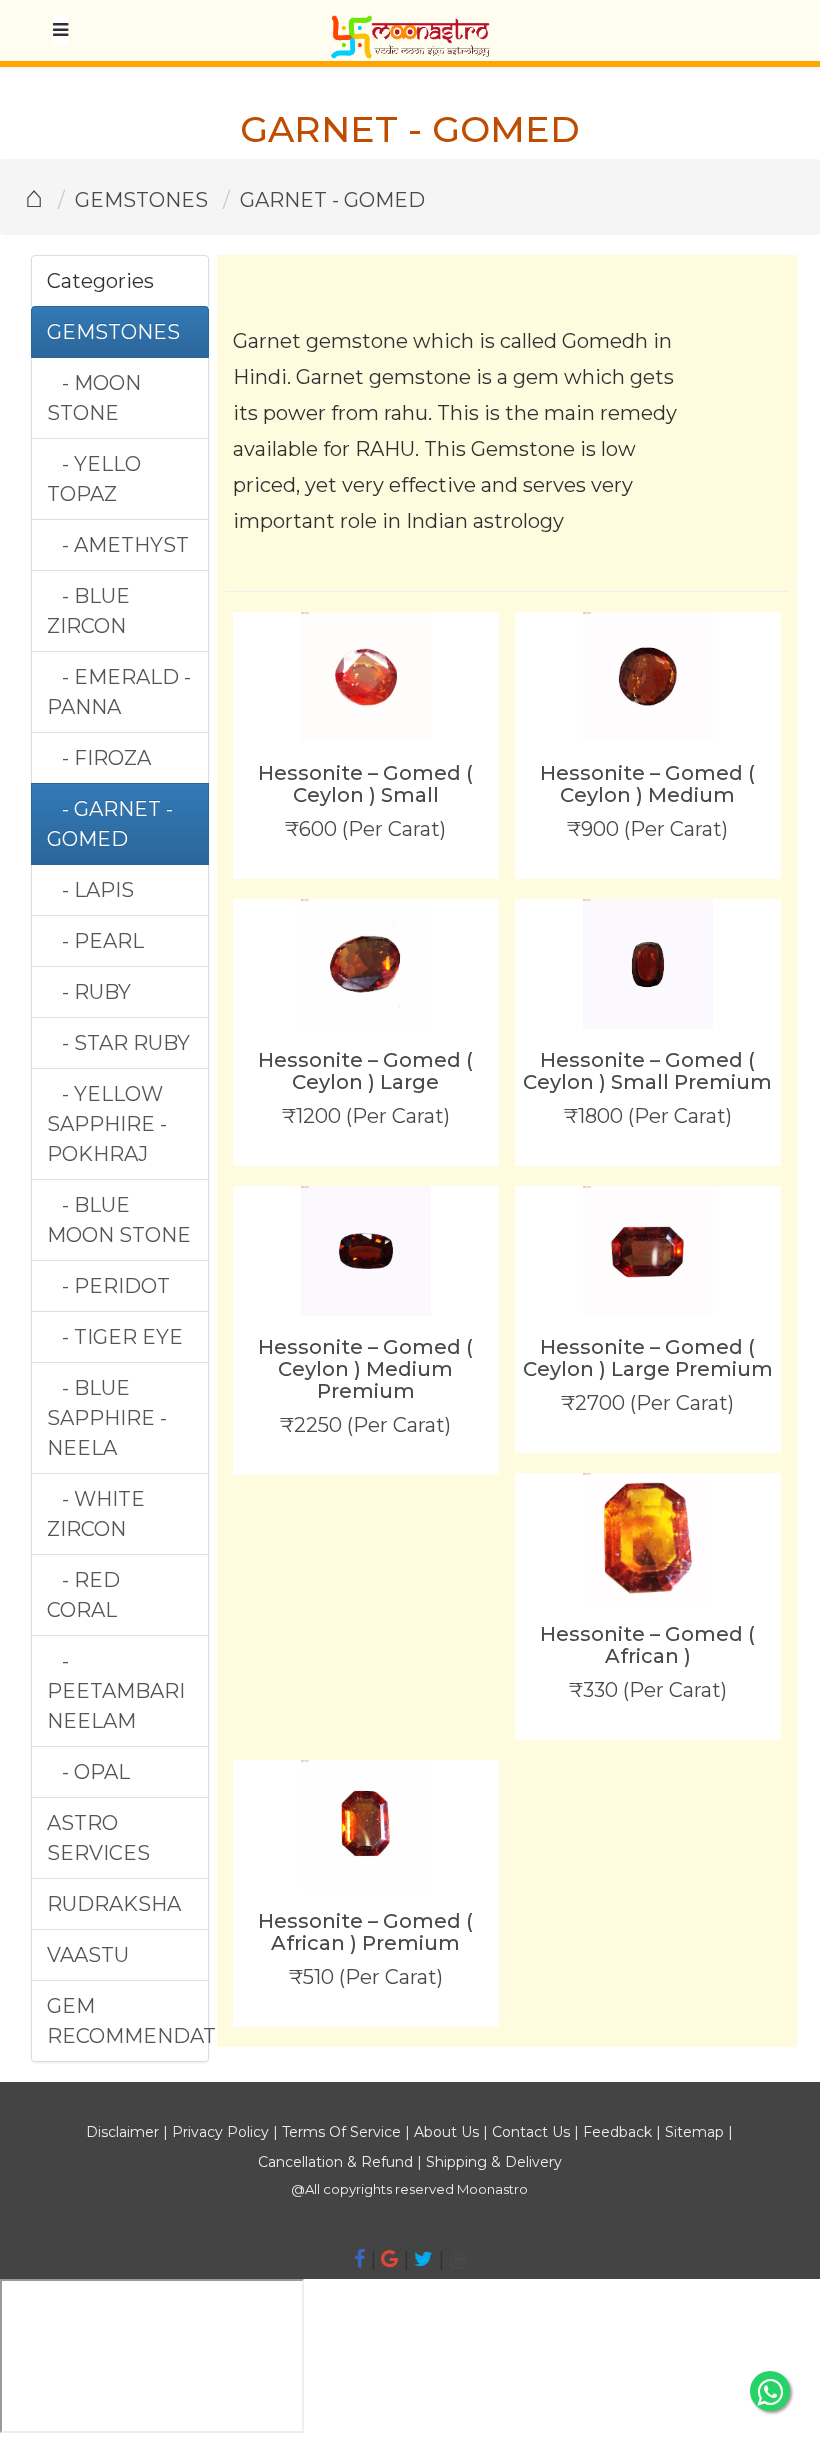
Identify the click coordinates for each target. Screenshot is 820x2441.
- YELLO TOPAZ (94, 479)
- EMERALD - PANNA (119, 692)
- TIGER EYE (115, 1337)
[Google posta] (389, 2259)
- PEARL (95, 941)
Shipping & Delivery (494, 2162)
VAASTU (88, 1955)
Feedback (617, 2132)
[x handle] (423, 2259)
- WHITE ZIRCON (96, 1514)
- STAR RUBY (118, 1043)
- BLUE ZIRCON (88, 611)
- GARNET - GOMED (110, 824)
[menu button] (60, 30)
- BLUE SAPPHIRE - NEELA (107, 1418)
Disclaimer (122, 2132)
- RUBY (89, 992)
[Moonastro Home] (410, 25)
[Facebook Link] (359, 2259)
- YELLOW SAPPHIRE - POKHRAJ (107, 1124)
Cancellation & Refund (335, 2162)
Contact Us (531, 2132)
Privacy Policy (220, 2132)
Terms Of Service (341, 2132)
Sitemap (696, 2132)
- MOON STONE (94, 398)
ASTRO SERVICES (98, 1838)
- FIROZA (99, 758)
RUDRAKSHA (114, 1904)
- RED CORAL (83, 1595)
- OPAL (88, 1772)
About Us (446, 2132)
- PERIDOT (108, 1286)
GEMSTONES (141, 200)
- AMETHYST (118, 545)
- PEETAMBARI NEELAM (116, 1691)
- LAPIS (90, 890)
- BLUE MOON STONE (119, 1220)
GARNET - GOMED (332, 200)
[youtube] (457, 2259)
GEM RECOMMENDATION (127, 2021)
